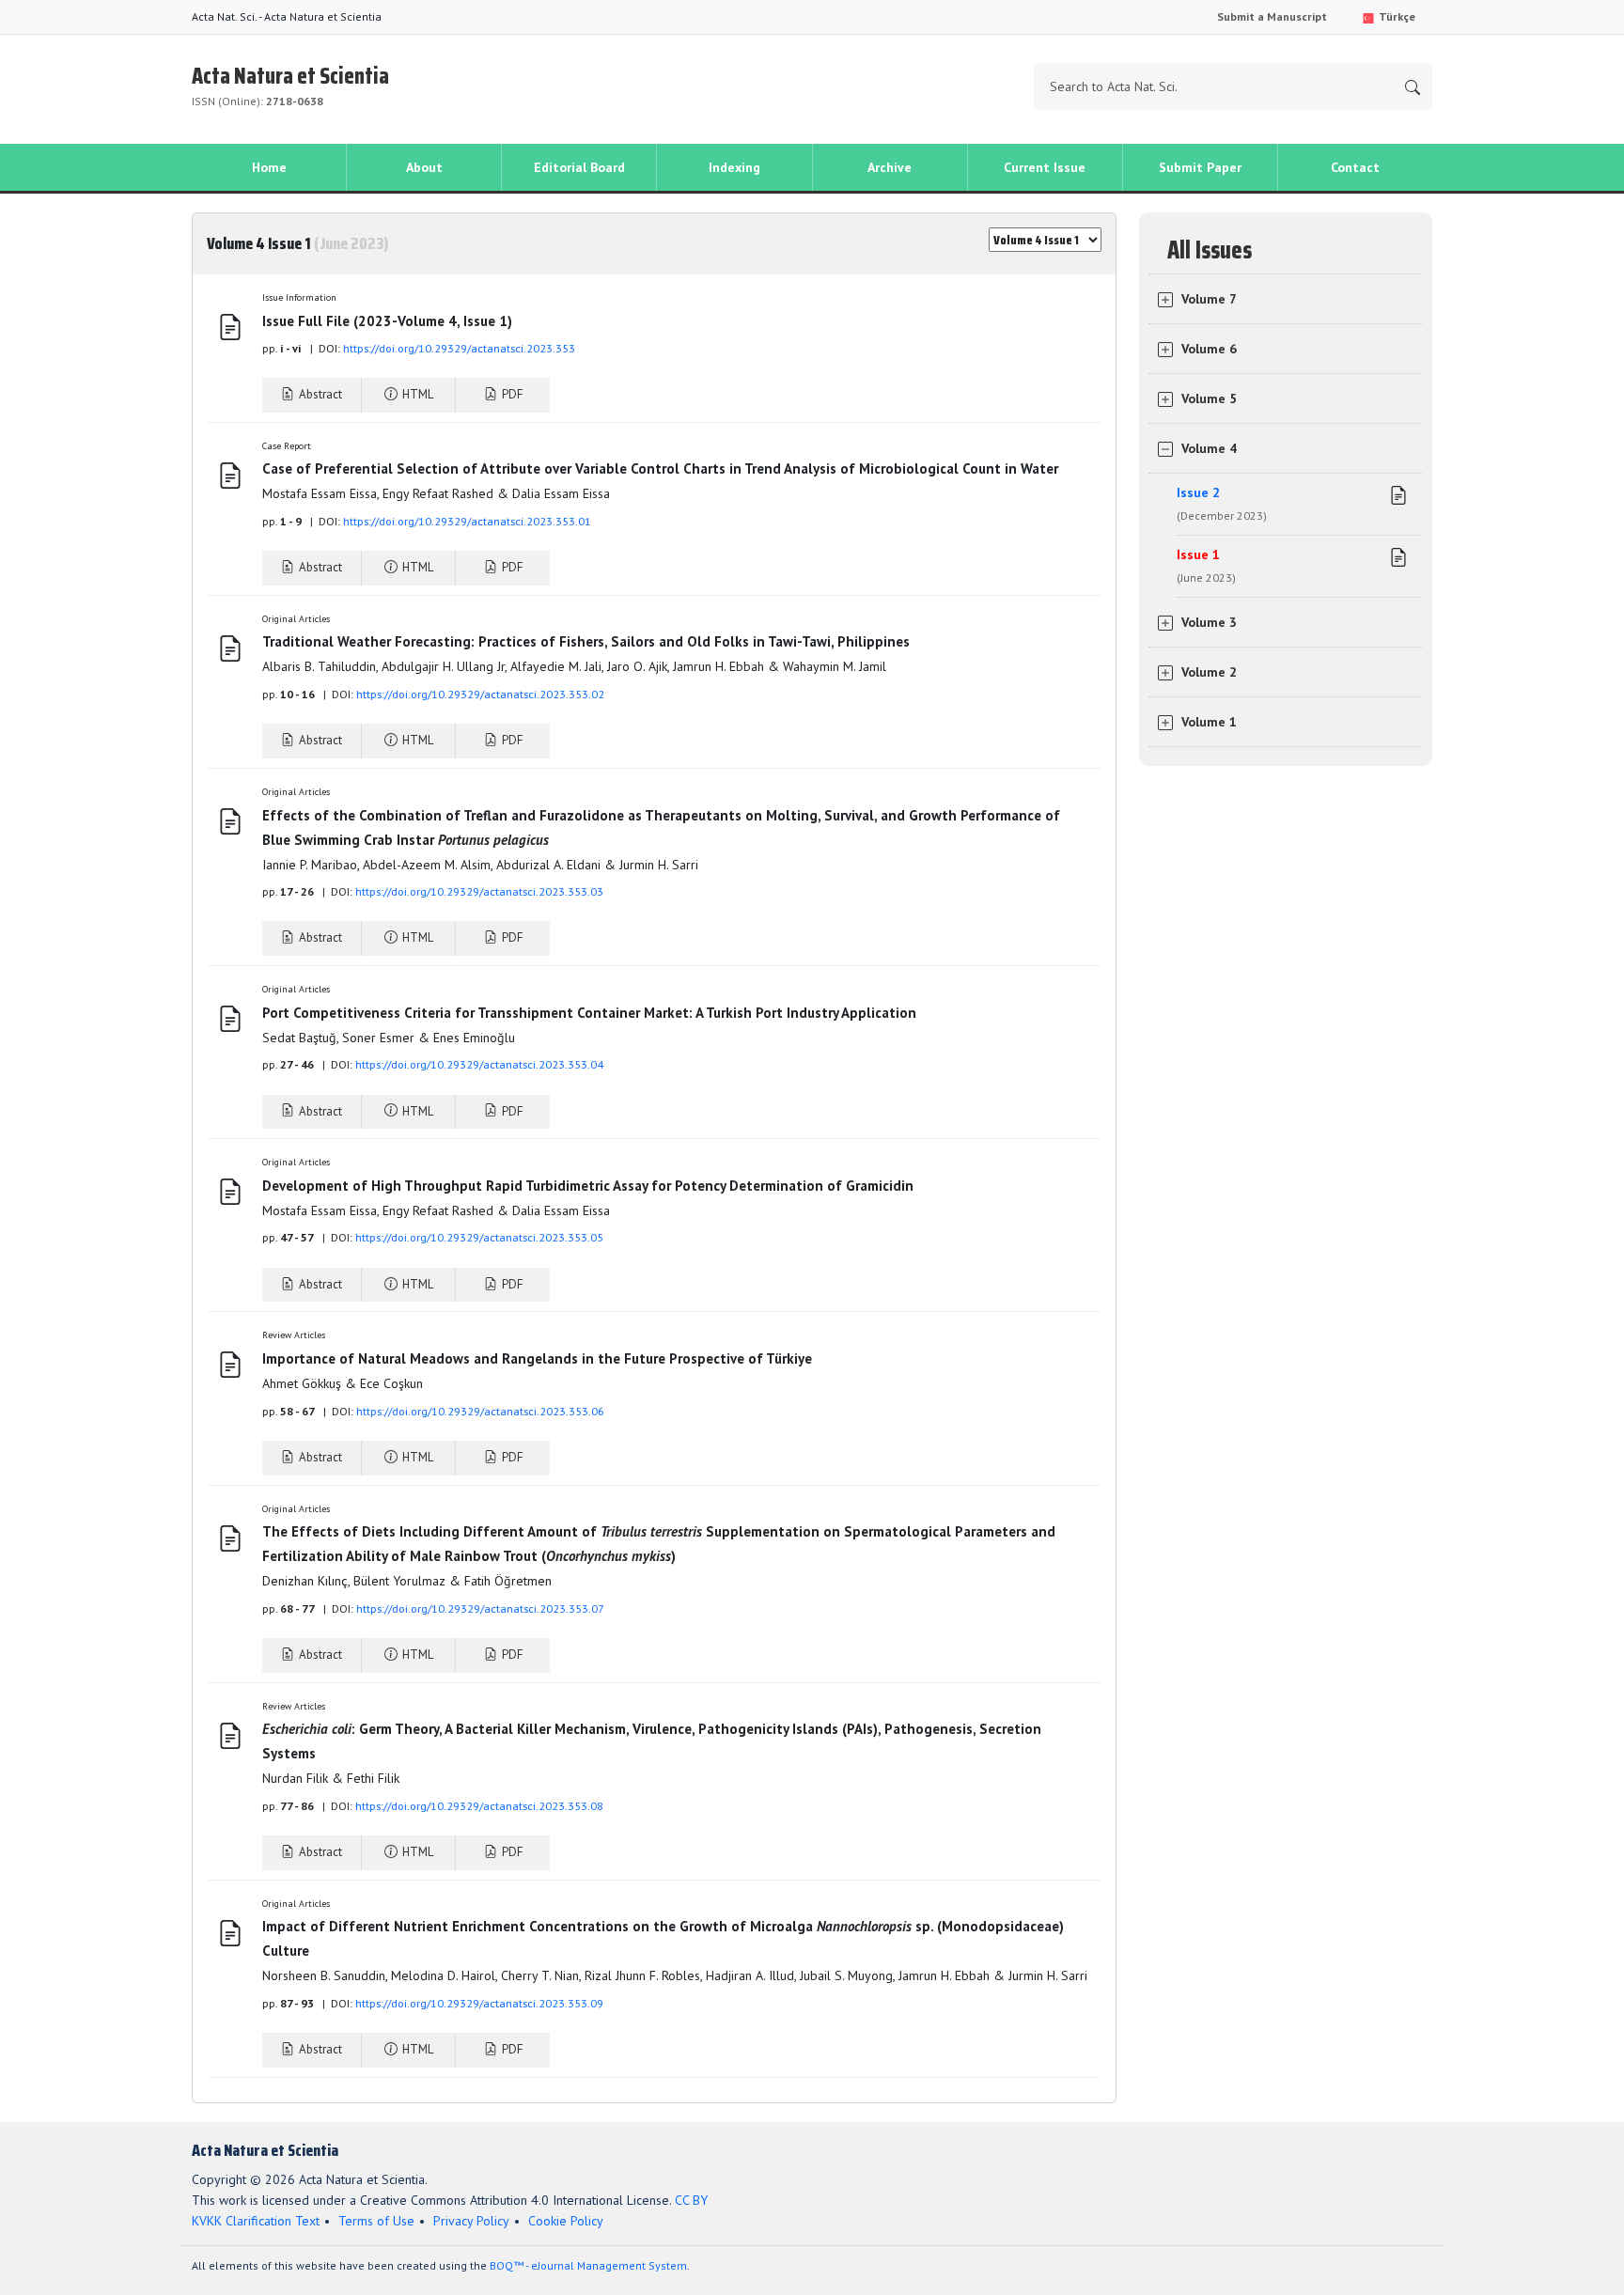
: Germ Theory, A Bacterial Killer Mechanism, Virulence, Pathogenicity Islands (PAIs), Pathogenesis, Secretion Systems (652, 1741)
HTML (416, 394)
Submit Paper (1200, 167)
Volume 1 (1209, 722)
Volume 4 (1209, 448)
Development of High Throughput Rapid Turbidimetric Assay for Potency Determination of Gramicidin (588, 1186)
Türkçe (1396, 16)
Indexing (734, 167)
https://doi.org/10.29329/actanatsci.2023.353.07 (480, 1608)
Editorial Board (579, 167)
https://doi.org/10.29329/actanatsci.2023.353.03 (479, 891)
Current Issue (1045, 167)
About (424, 167)
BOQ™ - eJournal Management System (588, 2265)
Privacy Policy (471, 2221)
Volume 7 (1209, 299)
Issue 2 (1222, 503)
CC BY (691, 2200)
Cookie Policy (566, 2221)
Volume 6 (1209, 349)
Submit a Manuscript (1272, 16)
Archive (890, 167)
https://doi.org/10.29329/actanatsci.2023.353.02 (480, 694)
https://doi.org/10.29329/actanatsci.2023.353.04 (479, 1064)
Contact (1355, 167)
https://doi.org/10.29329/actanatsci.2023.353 (459, 348)
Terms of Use (376, 2221)
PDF (511, 394)
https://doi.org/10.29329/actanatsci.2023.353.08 (479, 1806)
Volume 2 (1209, 672)
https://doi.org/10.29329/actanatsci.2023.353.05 (479, 1237)
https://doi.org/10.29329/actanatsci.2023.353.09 (479, 2003)
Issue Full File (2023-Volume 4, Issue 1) (387, 321)
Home (269, 167)
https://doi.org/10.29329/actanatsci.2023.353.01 (467, 521)
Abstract (319, 394)
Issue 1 (1206, 565)
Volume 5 (1209, 398)
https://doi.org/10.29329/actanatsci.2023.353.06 (480, 1411)
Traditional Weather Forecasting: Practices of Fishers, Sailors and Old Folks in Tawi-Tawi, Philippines (586, 641)
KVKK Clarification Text (256, 2221)
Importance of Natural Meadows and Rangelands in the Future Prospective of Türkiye (537, 1358)
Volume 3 (1209, 622)
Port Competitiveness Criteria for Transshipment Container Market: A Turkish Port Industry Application (591, 1013)
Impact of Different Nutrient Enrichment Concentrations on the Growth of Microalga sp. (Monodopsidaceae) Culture (663, 1938)
